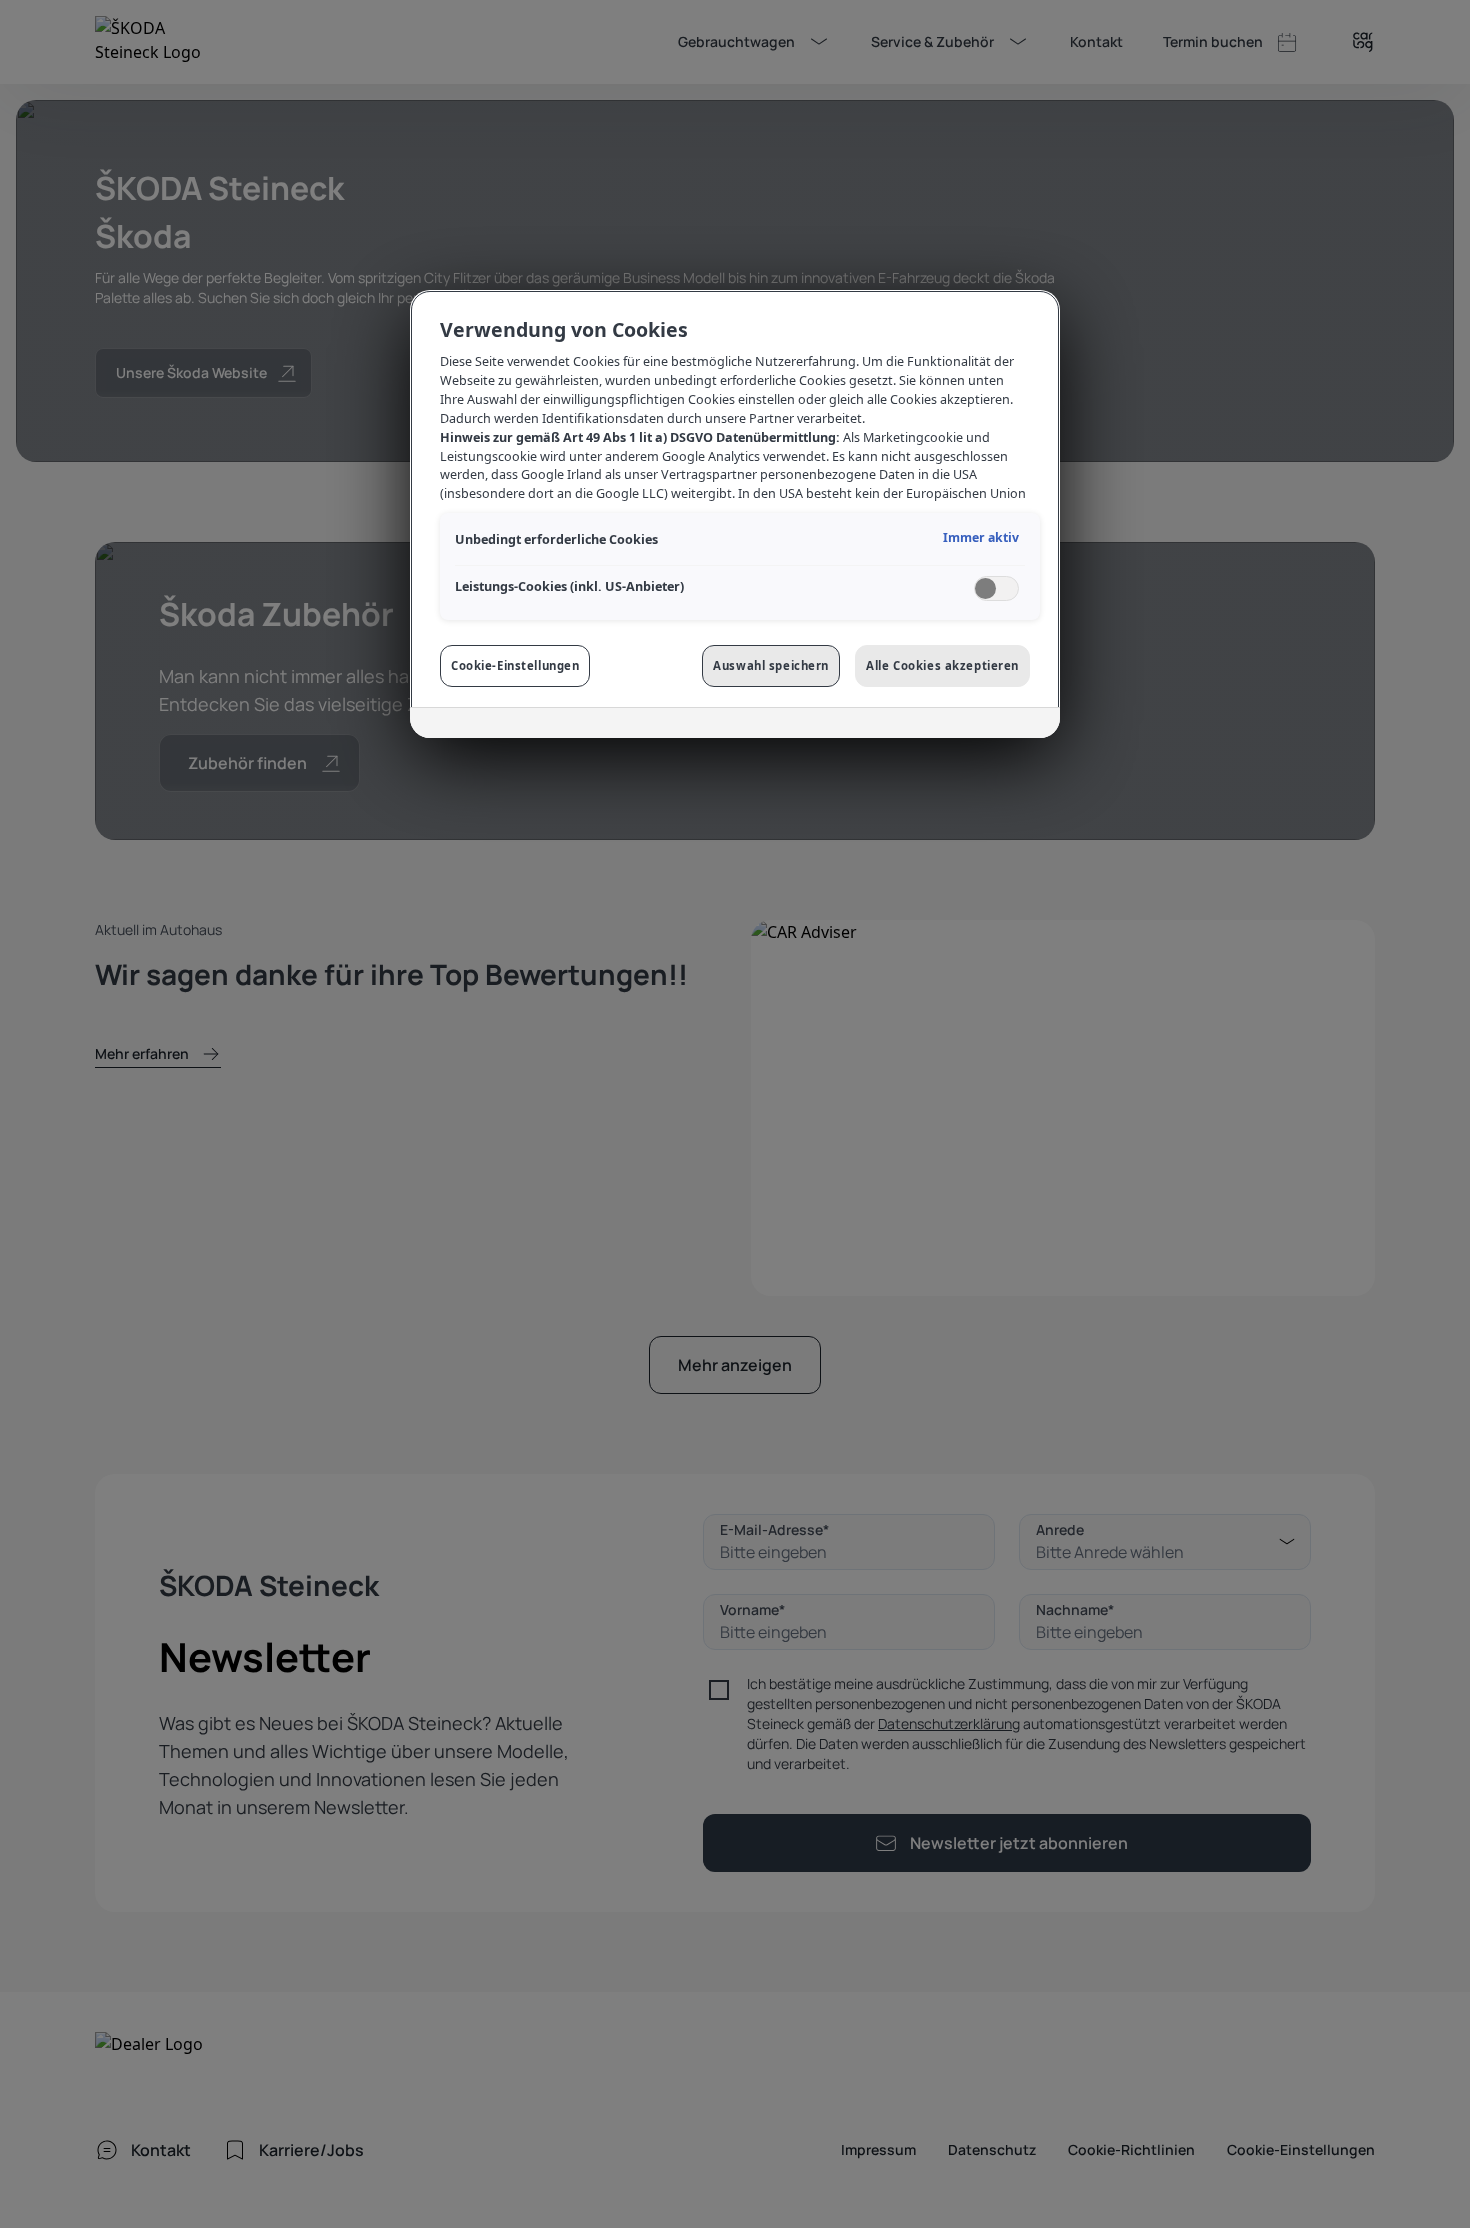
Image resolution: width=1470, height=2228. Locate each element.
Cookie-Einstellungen (515, 665)
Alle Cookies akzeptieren (942, 665)
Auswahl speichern (771, 665)
